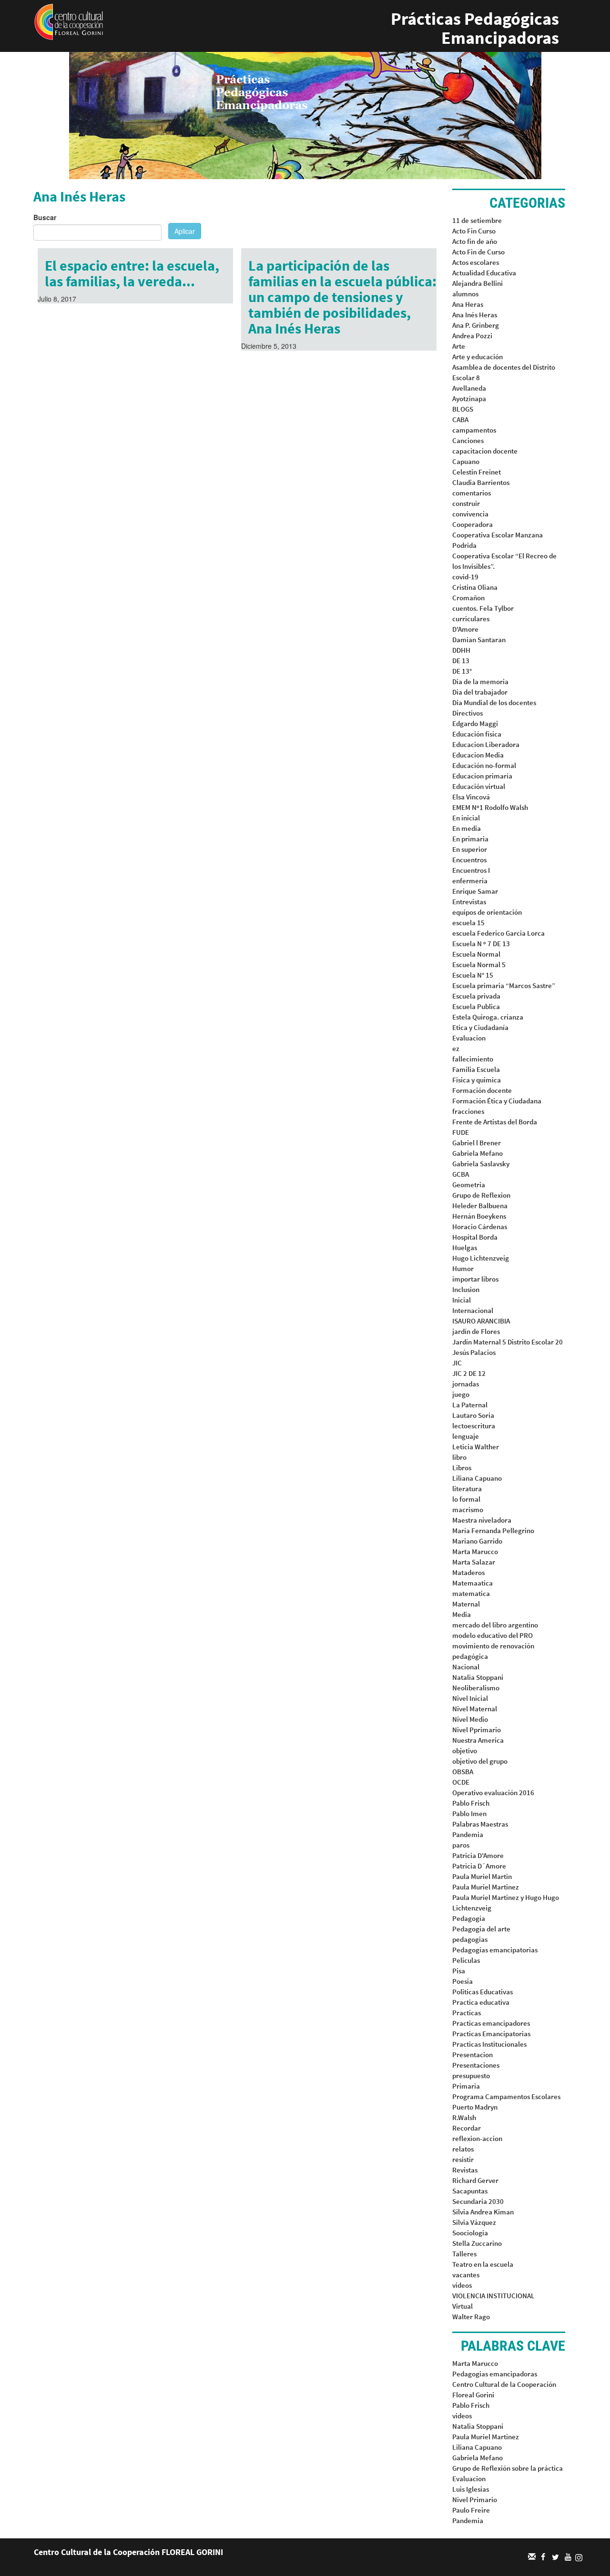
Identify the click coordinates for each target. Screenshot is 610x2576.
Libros (462, 1468)
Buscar (45, 217)
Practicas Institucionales (489, 2044)
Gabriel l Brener (477, 1143)
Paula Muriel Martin (482, 1876)
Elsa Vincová (471, 797)
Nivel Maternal (475, 1709)
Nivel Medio (470, 1719)
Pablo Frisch (471, 1803)
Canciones (468, 440)
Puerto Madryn (475, 2107)
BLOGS (463, 409)
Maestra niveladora (482, 1520)
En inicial (466, 818)
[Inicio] (69, 21)
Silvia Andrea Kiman (483, 2212)
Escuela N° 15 (473, 975)
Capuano (466, 461)
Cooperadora (473, 524)
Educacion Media (478, 755)
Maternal (466, 1604)
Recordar (467, 2128)
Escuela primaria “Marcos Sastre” (504, 985)
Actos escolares (476, 262)
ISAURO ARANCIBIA (481, 1321)
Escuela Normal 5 (479, 965)
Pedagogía (469, 1918)
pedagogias (470, 1939)
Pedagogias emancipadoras (495, 2374)
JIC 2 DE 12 (469, 1373)
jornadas (466, 1384)
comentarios (472, 493)
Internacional (473, 1310)
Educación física (477, 734)
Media (462, 1614)
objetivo (465, 1751)
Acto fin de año (475, 241)
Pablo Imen (469, 1813)
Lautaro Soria (473, 1415)
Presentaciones (476, 2065)
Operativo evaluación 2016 (493, 1793)
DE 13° (462, 671)
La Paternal (470, 1405)
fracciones (468, 1111)
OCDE (461, 1782)
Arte (459, 346)
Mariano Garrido (477, 1541)
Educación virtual (479, 786)
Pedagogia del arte (481, 1929)
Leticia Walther (476, 1447)
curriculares (471, 619)
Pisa (459, 1971)
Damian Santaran (479, 640)
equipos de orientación (487, 912)
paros (461, 1845)
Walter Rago (471, 2317)
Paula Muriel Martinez (486, 1887)
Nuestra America (478, 1740)
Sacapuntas (470, 2191)
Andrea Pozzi (472, 336)
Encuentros (469, 860)
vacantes (466, 2275)
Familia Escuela (476, 1069)
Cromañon (468, 598)
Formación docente (482, 1090)
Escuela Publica (476, 1006)
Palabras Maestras (480, 1824)
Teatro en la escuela (483, 2264)
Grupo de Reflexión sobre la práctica (508, 2468)
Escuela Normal (476, 954)
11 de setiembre (477, 220)
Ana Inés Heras (475, 315)
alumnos (465, 294)
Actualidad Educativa (484, 273)
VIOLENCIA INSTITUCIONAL (493, 2296)
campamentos (474, 430)
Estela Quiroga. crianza (488, 1017)
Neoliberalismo (476, 1688)
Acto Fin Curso (474, 231)
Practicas (467, 2013)
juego (461, 1394)
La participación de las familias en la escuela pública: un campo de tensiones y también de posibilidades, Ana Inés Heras (342, 297)
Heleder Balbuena (480, 1206)
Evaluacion (469, 1038)
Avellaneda (469, 388)
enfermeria (470, 881)
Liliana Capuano (477, 1478)
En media (467, 828)
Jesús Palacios (474, 1352)
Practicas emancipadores (491, 2023)
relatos (463, 2149)
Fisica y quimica (477, 1080)
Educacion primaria (482, 776)
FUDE (461, 1132)
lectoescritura (474, 1426)
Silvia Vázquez (474, 2222)
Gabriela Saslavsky (481, 1164)
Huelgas (465, 1248)
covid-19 (465, 577)
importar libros (475, 1279)
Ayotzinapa (469, 399)
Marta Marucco (475, 1551)
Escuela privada (476, 996)
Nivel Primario (475, 2500)
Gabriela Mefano (478, 1153)
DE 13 (461, 661)
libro (459, 1457)
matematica (471, 1593)
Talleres (464, 2254)
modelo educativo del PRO (493, 1635)
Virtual (463, 2306)
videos (462, 2285)
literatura (467, 1489)
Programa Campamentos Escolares (506, 2096)
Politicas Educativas (483, 1992)
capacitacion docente (485, 451)
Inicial (462, 1300)
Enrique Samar (475, 891)
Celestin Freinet (477, 472)
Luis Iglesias (471, 2489)
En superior (470, 849)
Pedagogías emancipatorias (495, 1950)
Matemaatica (473, 1583)
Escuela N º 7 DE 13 (481, 944)
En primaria (470, 839)
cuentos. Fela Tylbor (483, 608)
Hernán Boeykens (479, 1216)
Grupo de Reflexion (481, 1195)
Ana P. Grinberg (476, 325)
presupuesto (471, 2076)
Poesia (463, 1981)
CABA (460, 419)
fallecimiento (473, 1059)
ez (456, 1048)
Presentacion (473, 2055)
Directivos (468, 713)
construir (466, 503)
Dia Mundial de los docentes (494, 702)
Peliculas (466, 1960)
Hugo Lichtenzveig (481, 1258)
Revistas (465, 2170)
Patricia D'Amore (478, 1855)
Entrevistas (469, 902)
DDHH (461, 650)
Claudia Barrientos (481, 482)
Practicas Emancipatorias (491, 2034)
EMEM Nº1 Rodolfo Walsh (490, 807)
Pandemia (468, 1834)
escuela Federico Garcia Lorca (498, 933)
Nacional (466, 1667)
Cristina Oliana (475, 587)
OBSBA (463, 1772)
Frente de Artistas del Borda (495, 1122)
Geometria (469, 1185)
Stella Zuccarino (477, 2243)
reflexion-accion (477, 2138)
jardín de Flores (476, 1331)
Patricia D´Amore (479, 1866)
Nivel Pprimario (477, 1730)
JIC (457, 1363)
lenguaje (466, 1436)
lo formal (466, 1499)
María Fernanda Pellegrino (493, 1530)
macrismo (468, 1510)
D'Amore (465, 629)
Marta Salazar (474, 1562)
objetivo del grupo (480, 1761)
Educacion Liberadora (486, 744)
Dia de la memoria (480, 682)
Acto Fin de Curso (478, 252)
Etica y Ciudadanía (480, 1027)
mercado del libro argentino (495, 1625)
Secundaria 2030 (478, 2201)
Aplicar (185, 231)
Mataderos (468, 1572)
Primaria (466, 2086)
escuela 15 (468, 923)
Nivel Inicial (470, 1698)
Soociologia (470, 2233)
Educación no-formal (484, 765)
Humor (463, 1268)
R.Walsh (464, 2117)
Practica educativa (481, 2002)
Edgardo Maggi (475, 723)
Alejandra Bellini (478, 283)
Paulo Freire (471, 2510)
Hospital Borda (475, 1237)
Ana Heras (468, 304)
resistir (463, 2159)
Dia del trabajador (480, 692)
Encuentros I (471, 870)
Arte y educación (478, 357)
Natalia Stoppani (478, 1677)
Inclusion (466, 1289)
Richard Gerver (475, 2180)
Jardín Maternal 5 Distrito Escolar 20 (508, 1342)
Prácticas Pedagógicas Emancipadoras (475, 28)
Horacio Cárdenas (480, 1227)
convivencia (470, 514)
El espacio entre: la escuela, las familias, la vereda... (132, 273)
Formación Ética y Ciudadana (497, 1101)
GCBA (461, 1174)
